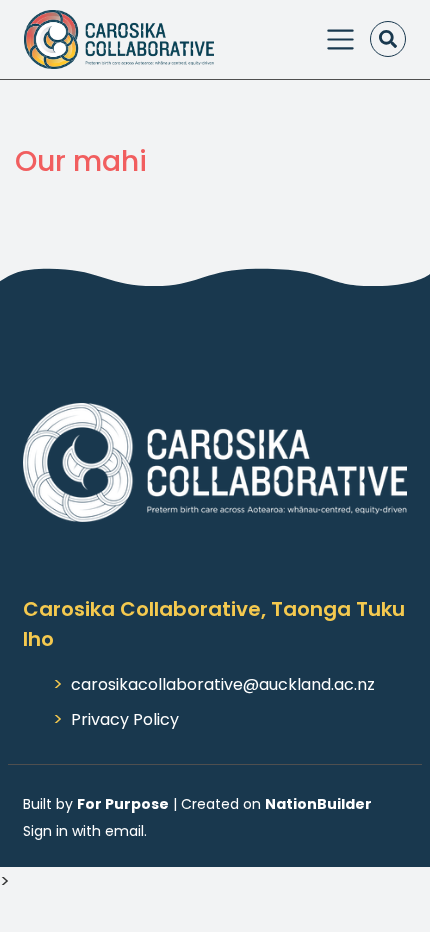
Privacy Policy (125, 719)
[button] (388, 39)
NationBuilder (318, 804)
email (124, 831)
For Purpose (123, 804)
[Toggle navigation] (340, 39)
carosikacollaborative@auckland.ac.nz (223, 684)
